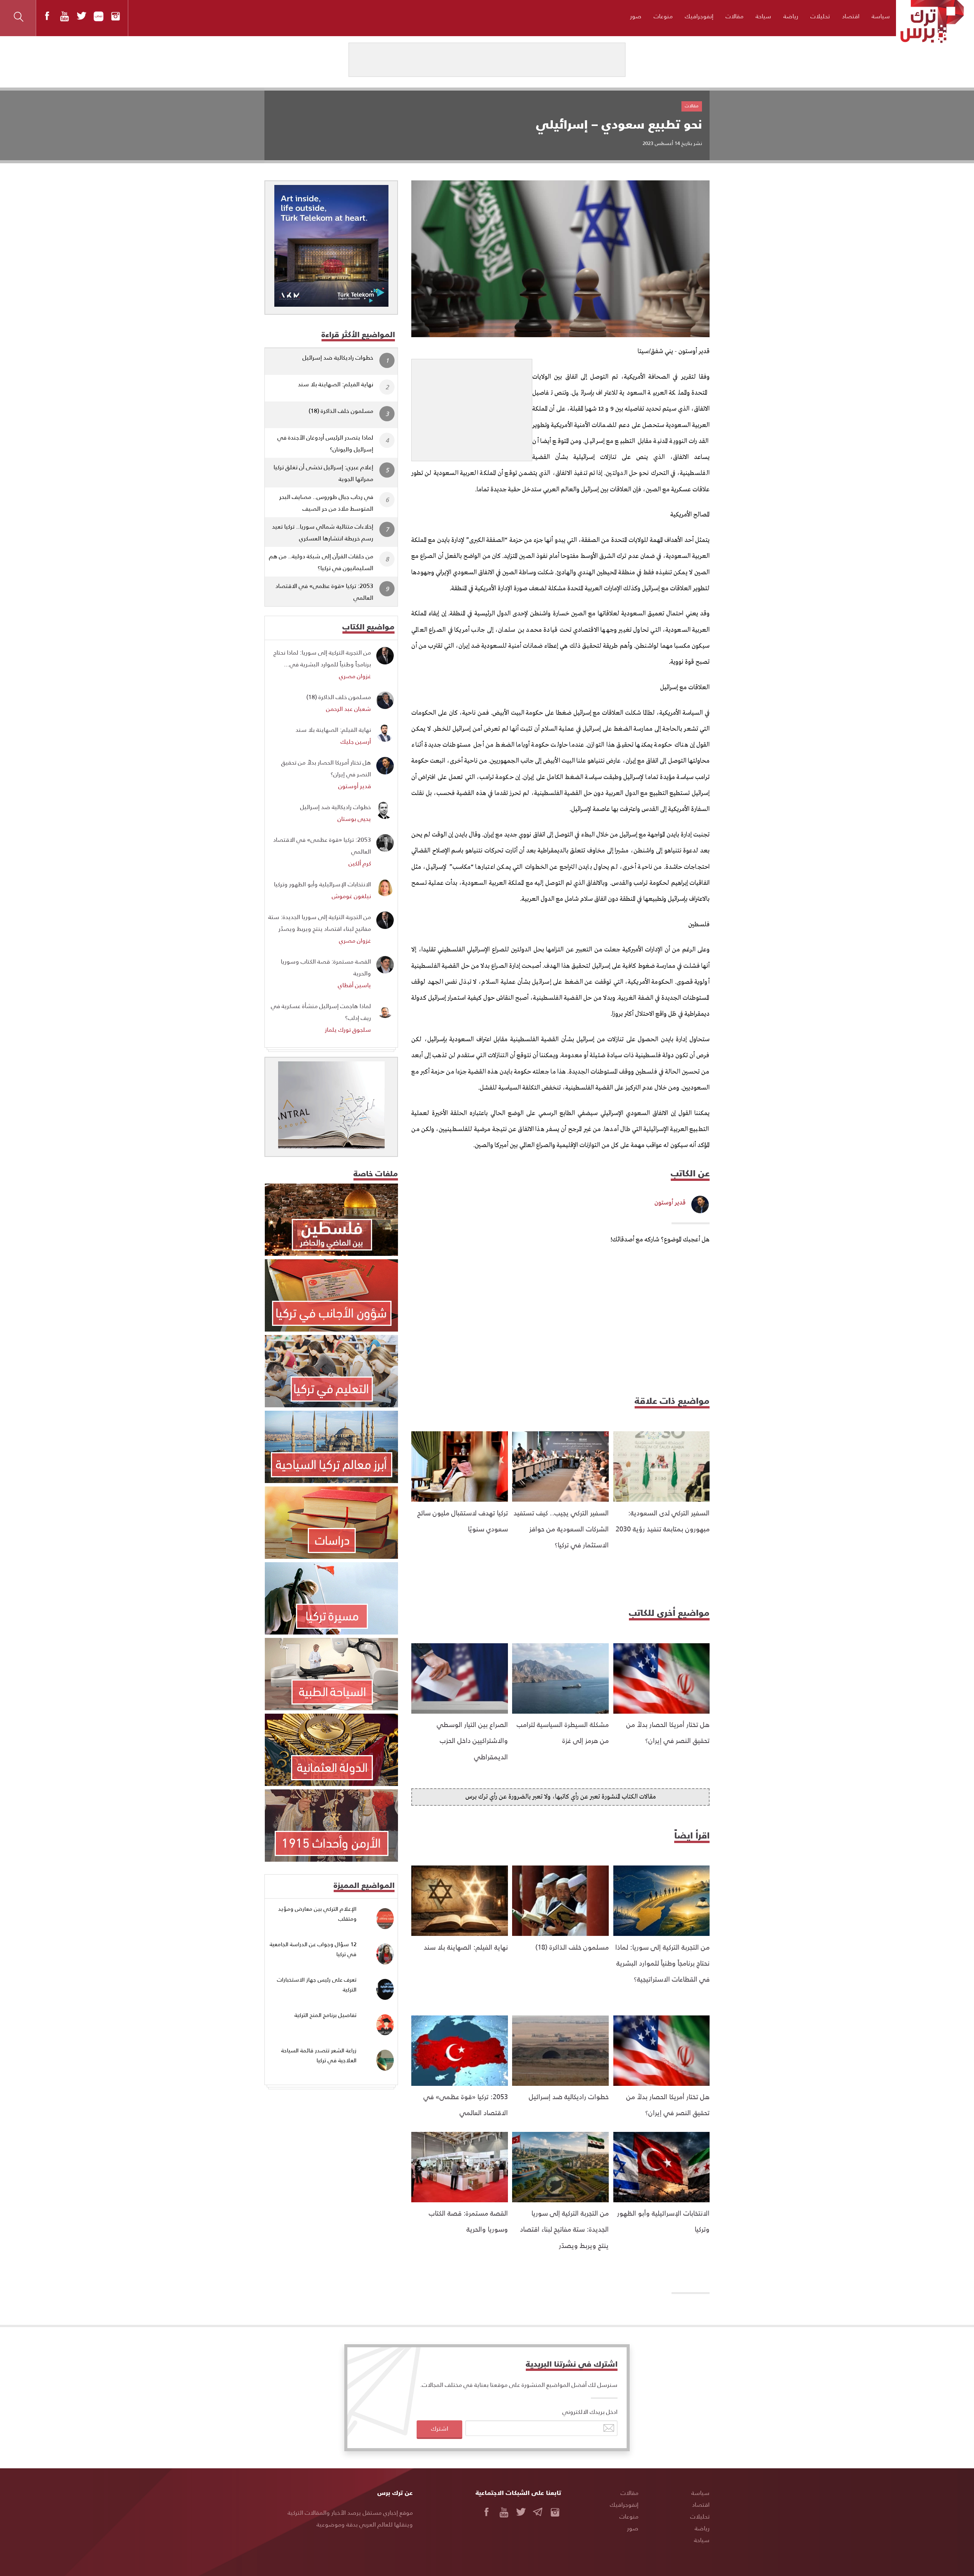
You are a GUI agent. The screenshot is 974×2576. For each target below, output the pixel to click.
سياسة (881, 16)
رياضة (791, 16)
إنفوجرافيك (699, 16)
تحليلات (820, 16)
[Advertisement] (472, 407)
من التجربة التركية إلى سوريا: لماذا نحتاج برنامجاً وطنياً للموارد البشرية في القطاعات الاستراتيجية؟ (662, 1963)
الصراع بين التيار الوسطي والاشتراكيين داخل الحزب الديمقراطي (472, 1740)
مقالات (734, 16)
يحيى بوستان (354, 818)
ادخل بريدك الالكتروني (590, 2411)
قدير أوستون (670, 1203)
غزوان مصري (355, 676)
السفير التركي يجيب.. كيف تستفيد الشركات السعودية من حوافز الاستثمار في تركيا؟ (561, 1529)
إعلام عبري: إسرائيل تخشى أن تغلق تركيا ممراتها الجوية (323, 473)
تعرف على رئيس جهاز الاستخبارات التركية (317, 1984)
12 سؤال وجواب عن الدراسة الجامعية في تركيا (313, 1949)
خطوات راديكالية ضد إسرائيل (569, 2096)
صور (636, 16)
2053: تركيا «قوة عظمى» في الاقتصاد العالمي (324, 591)
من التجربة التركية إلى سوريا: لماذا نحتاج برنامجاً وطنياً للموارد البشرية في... (322, 658)
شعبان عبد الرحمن (349, 708)
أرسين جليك (356, 741)
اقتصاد (851, 16)
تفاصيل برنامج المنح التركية (325, 2015)
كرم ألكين (360, 863)
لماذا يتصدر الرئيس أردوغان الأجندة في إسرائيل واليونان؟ (325, 443)
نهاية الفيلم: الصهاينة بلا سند (466, 1947)
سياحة (763, 16)
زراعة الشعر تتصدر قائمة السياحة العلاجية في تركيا (319, 2055)
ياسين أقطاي (354, 985)
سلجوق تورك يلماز (348, 1029)
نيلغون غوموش (351, 896)
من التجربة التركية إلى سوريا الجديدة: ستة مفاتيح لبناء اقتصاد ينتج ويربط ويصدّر (564, 2229)
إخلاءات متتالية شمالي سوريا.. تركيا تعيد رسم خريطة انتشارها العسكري (323, 532)
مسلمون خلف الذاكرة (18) (572, 1947)
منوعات (663, 16)
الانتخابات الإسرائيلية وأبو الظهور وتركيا (322, 884)
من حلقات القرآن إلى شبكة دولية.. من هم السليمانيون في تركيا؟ (321, 562)
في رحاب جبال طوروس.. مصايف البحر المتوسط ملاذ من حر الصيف (326, 502)
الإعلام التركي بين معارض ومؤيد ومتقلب (317, 1914)
